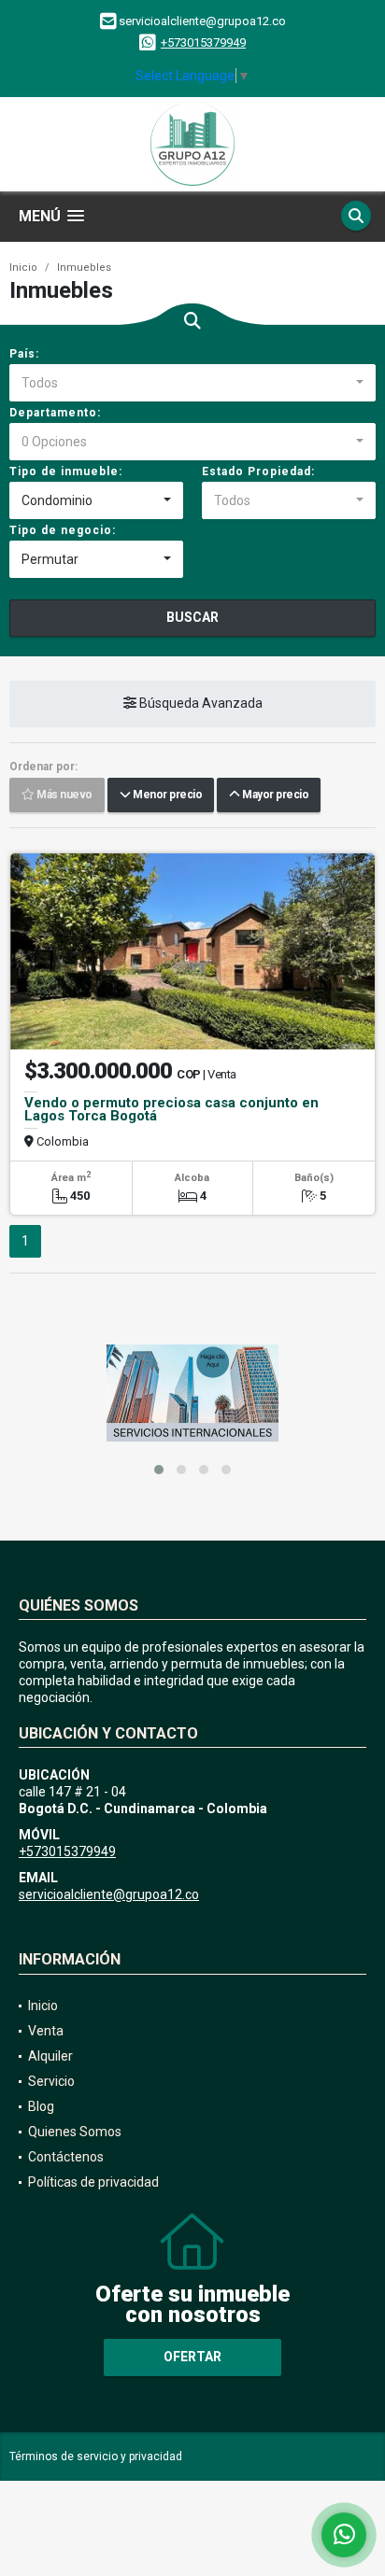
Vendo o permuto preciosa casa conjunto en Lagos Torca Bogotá (171, 1109)
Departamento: (55, 413)
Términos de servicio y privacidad (96, 2456)
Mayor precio (274, 795)
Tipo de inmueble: (66, 472)
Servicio (51, 2081)
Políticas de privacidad (93, 2182)
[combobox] (192, 383)
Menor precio (166, 795)
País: (24, 354)
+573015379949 (203, 42)
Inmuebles (84, 267)
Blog (41, 2106)
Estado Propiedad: (258, 472)
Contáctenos (66, 2157)
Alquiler (50, 2056)
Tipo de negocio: (63, 530)
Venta (46, 2031)
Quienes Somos (75, 2132)
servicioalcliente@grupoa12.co (109, 1894)
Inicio (23, 267)
